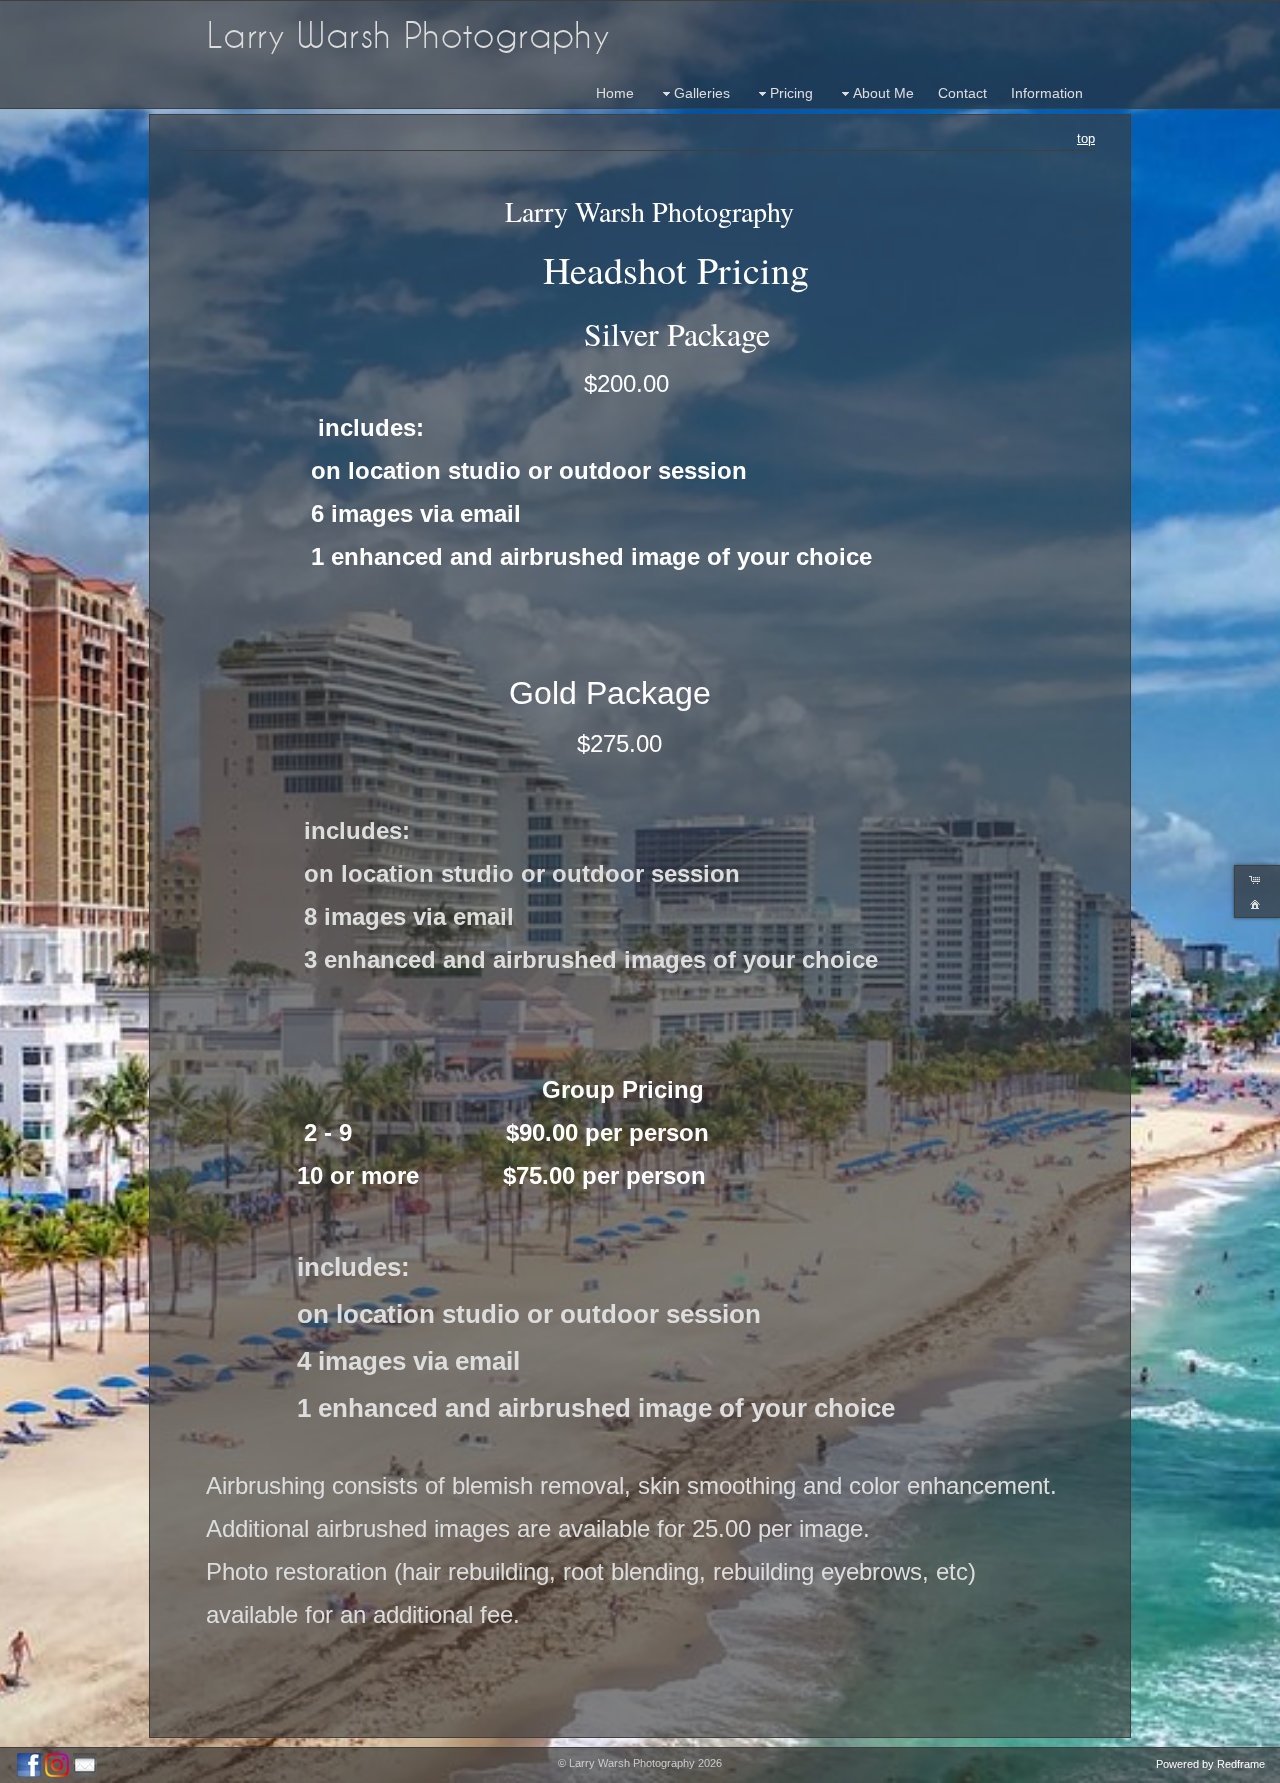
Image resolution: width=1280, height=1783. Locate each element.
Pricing (791, 93)
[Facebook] (29, 1765)
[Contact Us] (85, 1765)
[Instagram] (57, 1765)
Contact (962, 93)
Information (1047, 93)
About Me (883, 93)
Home (615, 93)
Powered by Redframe (1210, 1764)
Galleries (702, 93)
